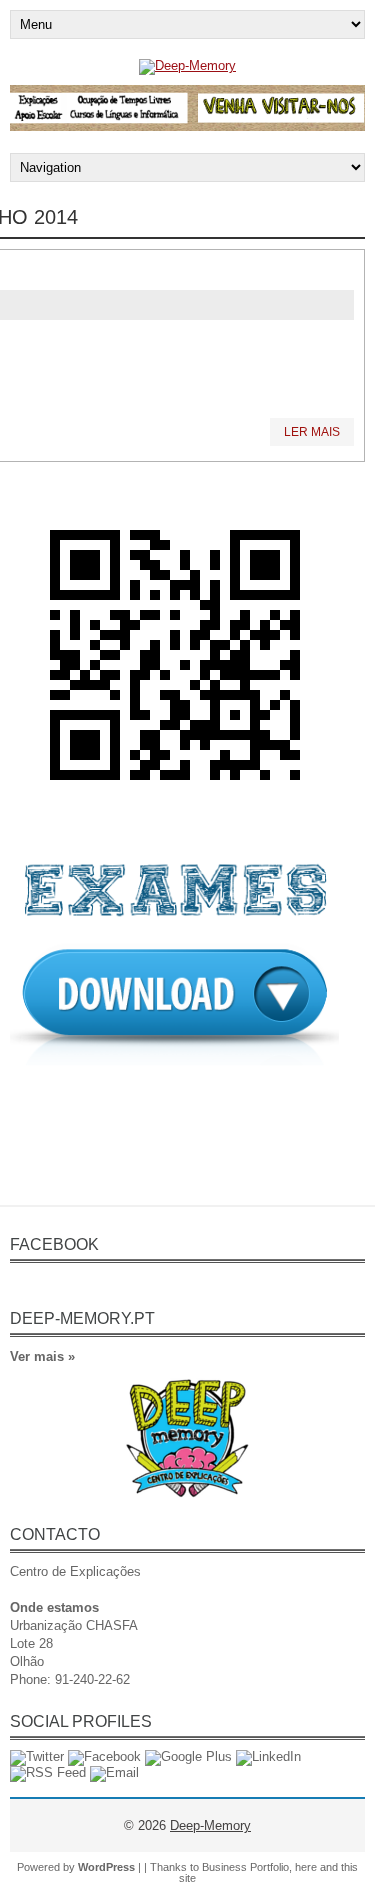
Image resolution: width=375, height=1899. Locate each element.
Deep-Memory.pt (82, 1318)
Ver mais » (42, 1356)
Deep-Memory (210, 1825)
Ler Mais (312, 432)
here (306, 1867)
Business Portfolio (245, 1867)
